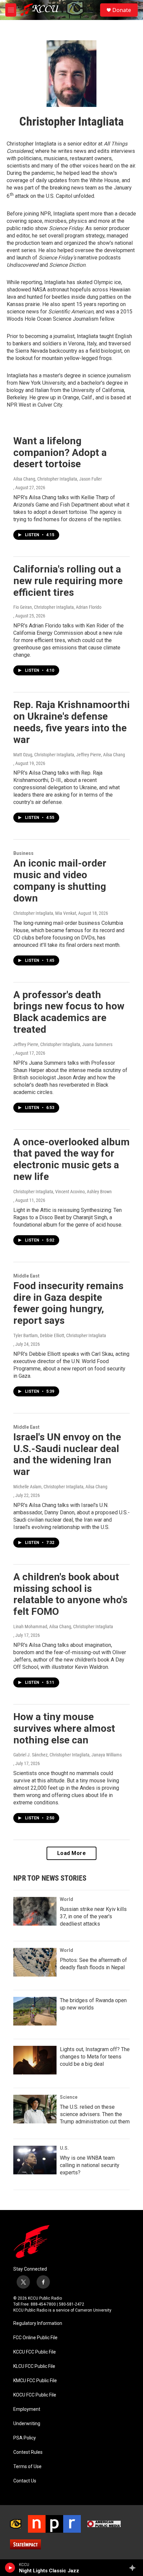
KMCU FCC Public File (35, 2381)
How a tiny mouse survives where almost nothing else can (64, 1728)
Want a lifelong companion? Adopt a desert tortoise (60, 452)
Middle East (26, 1276)
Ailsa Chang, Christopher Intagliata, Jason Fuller (58, 479)
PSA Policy (25, 2438)
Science (69, 2097)
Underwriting (27, 2424)
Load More (72, 1853)
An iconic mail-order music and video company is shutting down (60, 880)
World (67, 1899)
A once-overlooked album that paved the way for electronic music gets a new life (71, 1159)
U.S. (64, 2148)
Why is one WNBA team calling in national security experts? (90, 2165)
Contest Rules (28, 2452)
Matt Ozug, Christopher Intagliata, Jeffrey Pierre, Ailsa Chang (69, 755)
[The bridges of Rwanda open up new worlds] (35, 2011)
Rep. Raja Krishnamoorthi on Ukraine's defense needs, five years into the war (71, 722)
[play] (10, 2568)
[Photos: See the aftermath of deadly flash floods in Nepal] (35, 1962)
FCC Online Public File (35, 2338)
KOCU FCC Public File (35, 2395)
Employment (27, 2409)
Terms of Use (27, 2467)
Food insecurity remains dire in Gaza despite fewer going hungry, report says (68, 1303)
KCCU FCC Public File (35, 2352)
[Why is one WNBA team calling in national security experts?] (35, 2160)
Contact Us (25, 2481)
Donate (122, 10)
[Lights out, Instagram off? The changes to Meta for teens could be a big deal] (35, 2060)
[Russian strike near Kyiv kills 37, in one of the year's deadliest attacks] (35, 1911)
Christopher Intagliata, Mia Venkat (45, 913)
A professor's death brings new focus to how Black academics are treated (69, 1012)
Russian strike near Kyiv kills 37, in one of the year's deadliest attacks (93, 1916)
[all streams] (134, 2568)
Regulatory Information (38, 2323)
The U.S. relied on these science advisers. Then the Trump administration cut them (95, 2114)
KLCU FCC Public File (34, 2366)
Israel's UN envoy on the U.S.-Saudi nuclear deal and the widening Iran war (67, 1454)
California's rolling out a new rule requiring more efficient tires (68, 581)
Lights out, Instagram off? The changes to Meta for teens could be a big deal (95, 2057)
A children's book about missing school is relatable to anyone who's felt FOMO (70, 1594)
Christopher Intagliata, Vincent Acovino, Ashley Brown (63, 1192)
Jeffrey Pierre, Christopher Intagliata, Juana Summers (63, 1044)
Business (23, 853)
